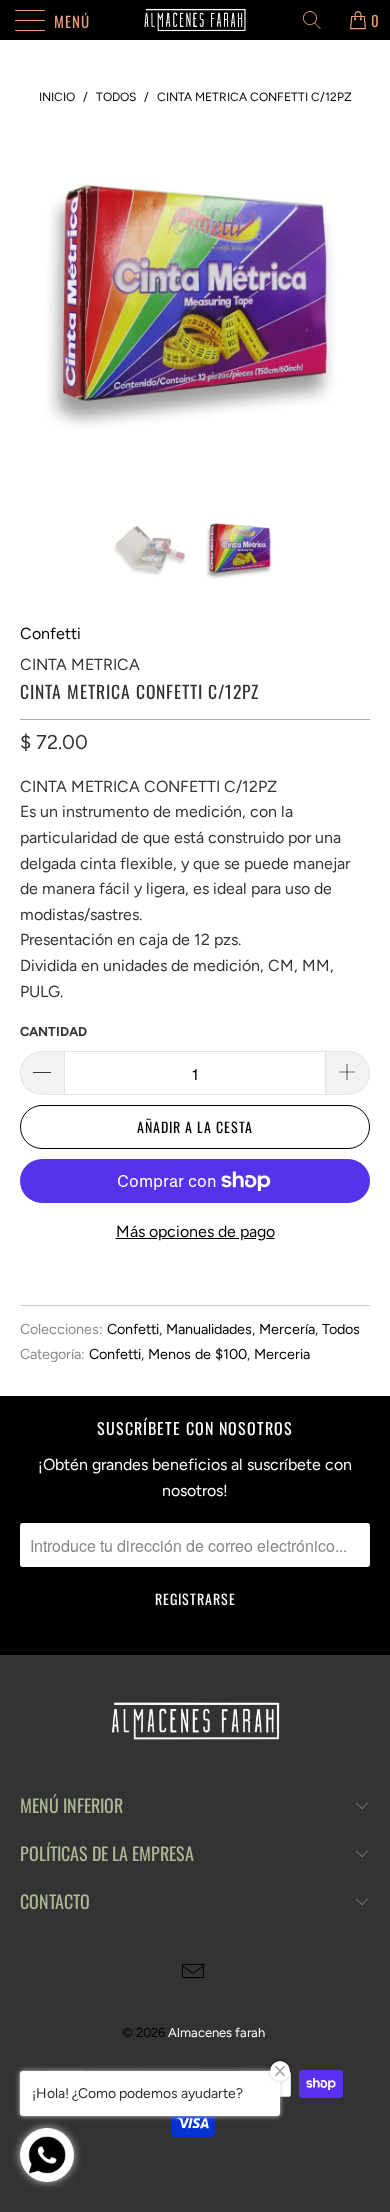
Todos (341, 1329)
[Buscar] (319, 20)
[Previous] (39, 306)
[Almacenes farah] (195, 20)
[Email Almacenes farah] (194, 1973)
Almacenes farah (216, 2032)
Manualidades (209, 1329)
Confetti (50, 633)
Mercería (287, 1329)
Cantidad (53, 1031)
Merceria (282, 1354)
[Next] (351, 306)
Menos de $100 (197, 1354)
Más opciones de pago (195, 1231)
